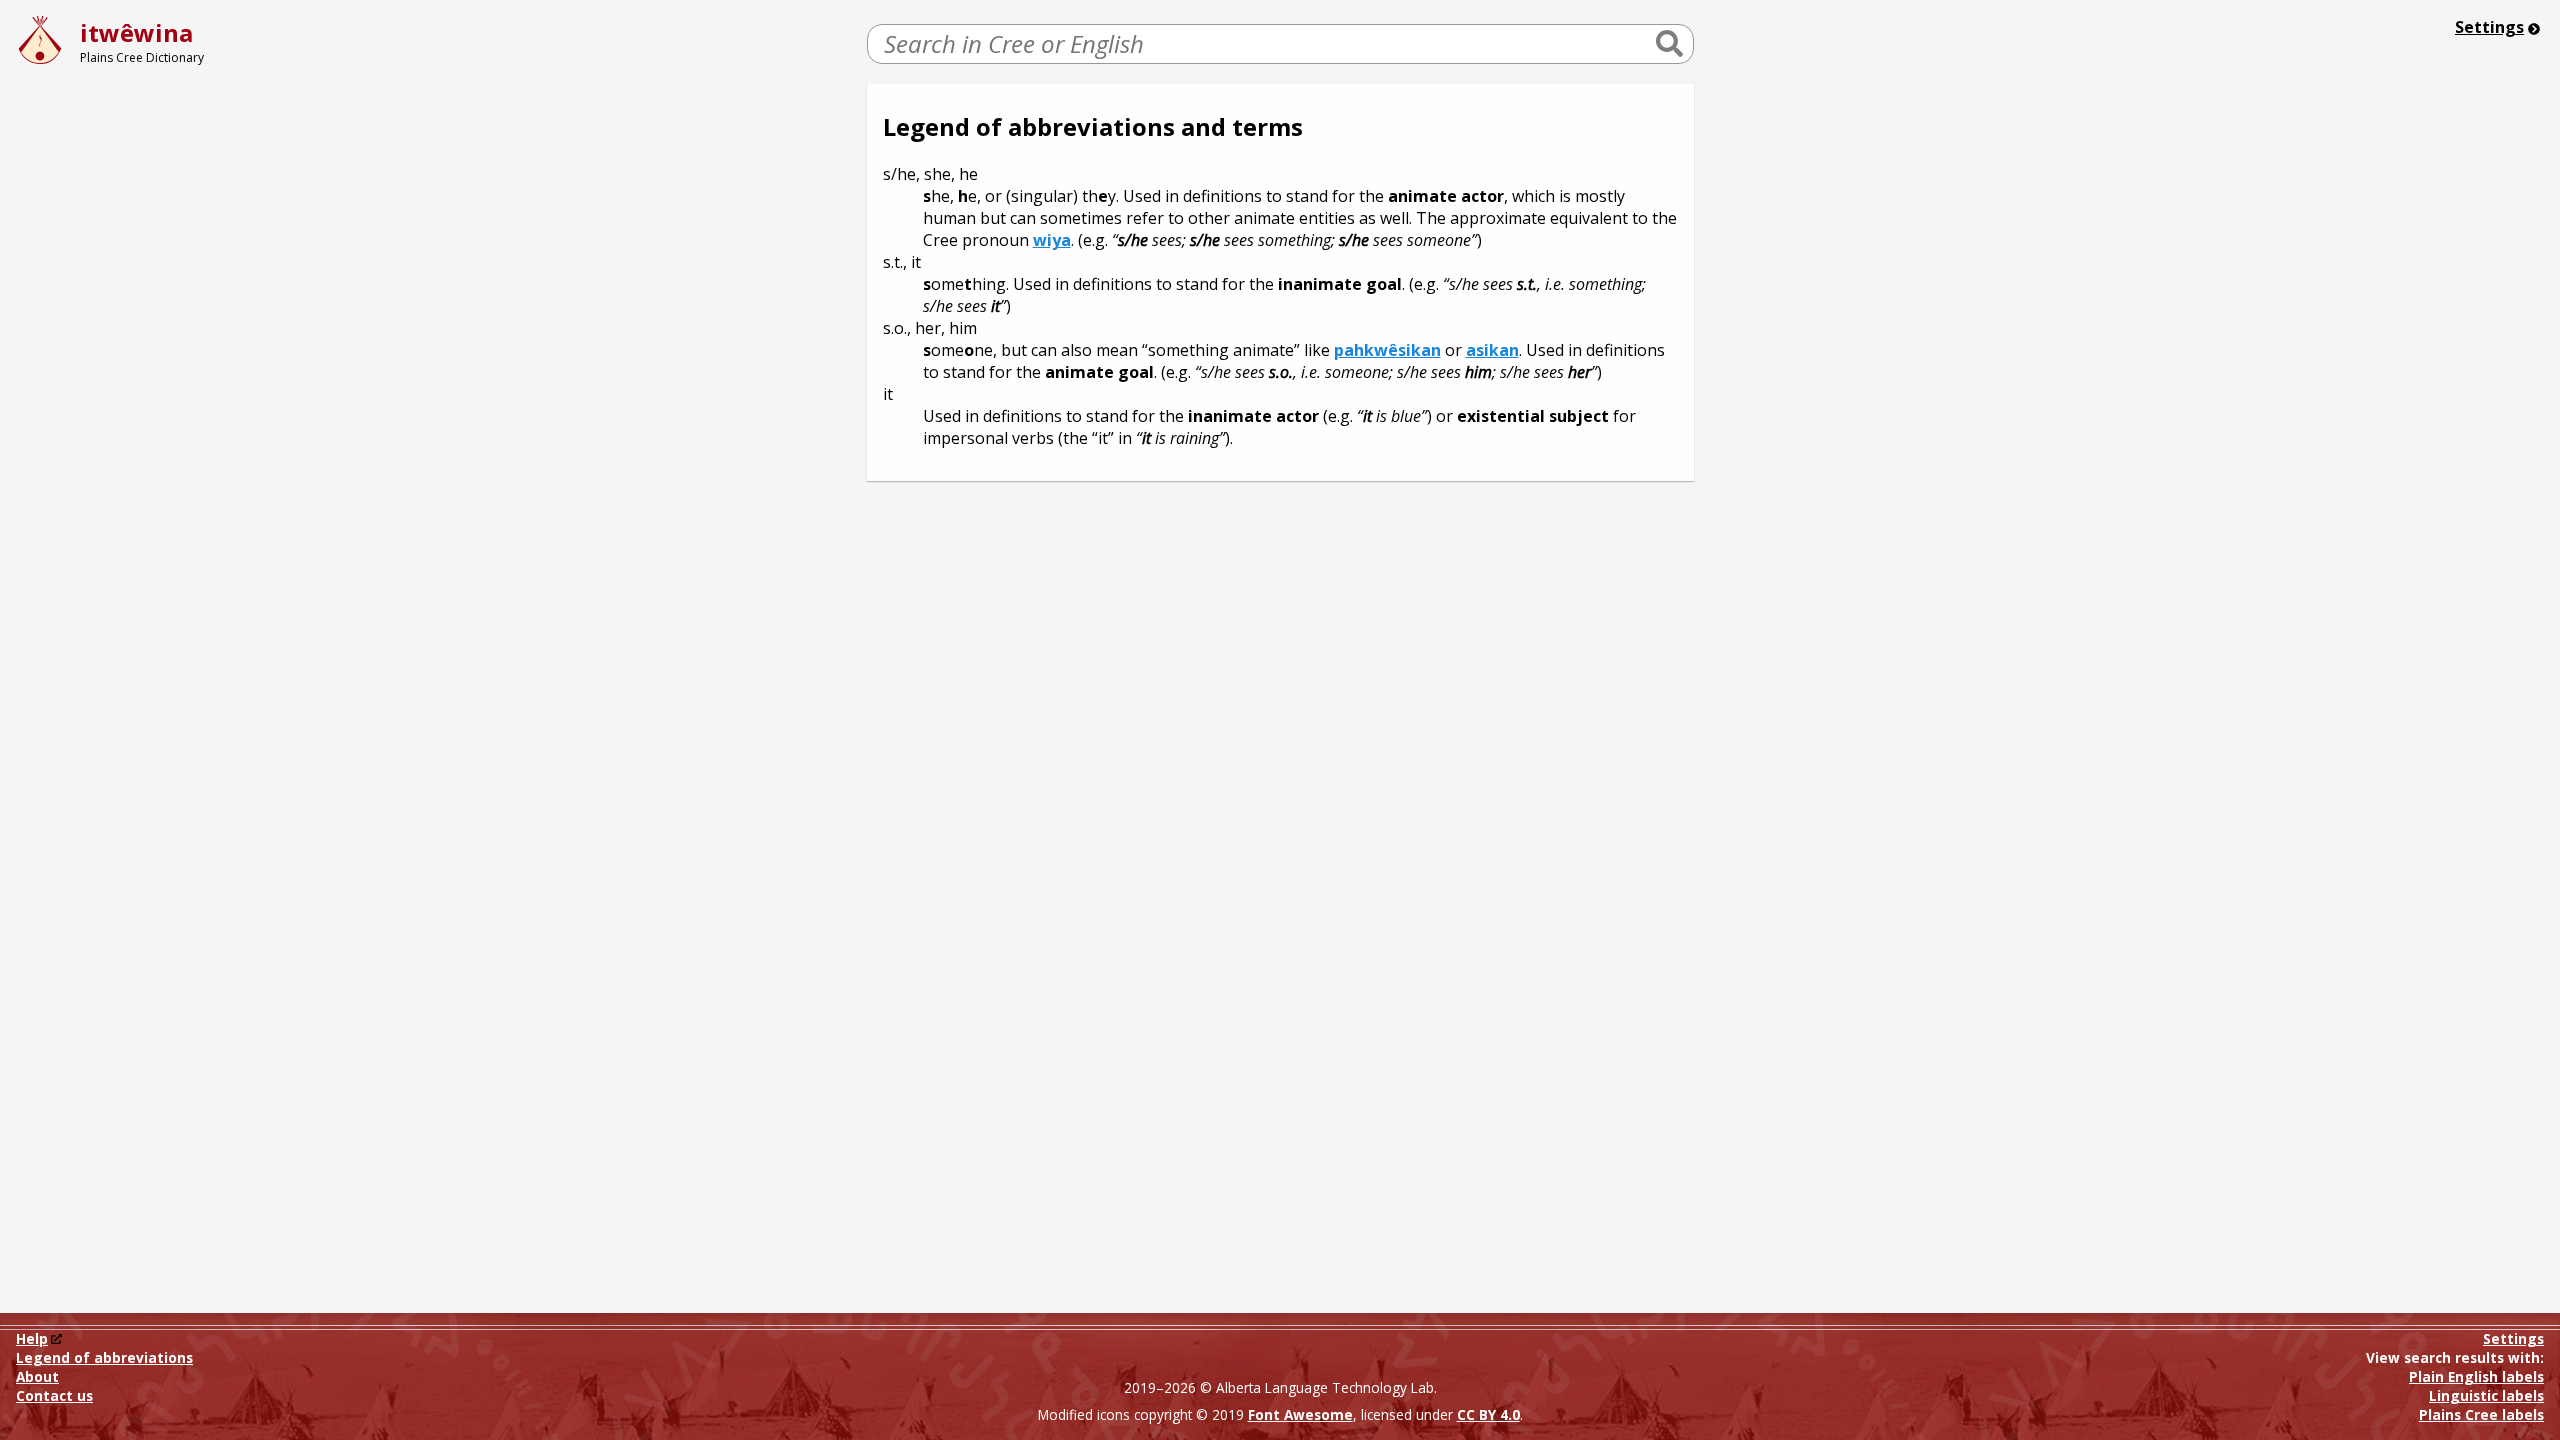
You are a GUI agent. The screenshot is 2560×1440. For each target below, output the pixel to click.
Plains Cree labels (2481, 1415)
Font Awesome (1300, 1414)
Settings (2489, 27)
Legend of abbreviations (104, 1357)
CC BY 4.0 (1488, 1414)
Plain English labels (2476, 1377)
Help (32, 1338)
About (37, 1376)
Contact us (54, 1395)
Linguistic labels (2486, 1396)
